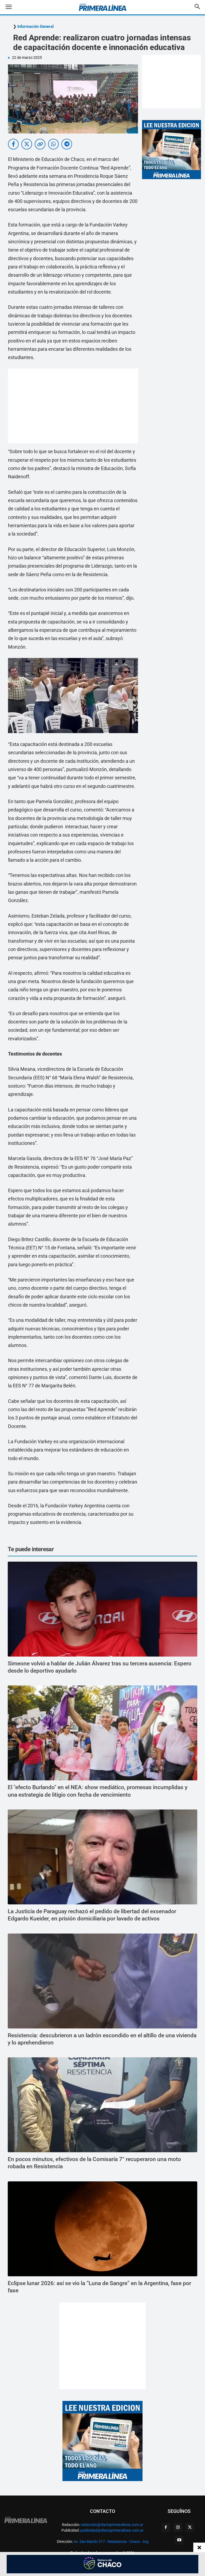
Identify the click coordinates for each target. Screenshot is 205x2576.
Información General (36, 27)
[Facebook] (166, 2528)
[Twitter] (190, 2528)
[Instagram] (178, 2528)
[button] (13, 7)
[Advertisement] (73, 406)
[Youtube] (179, 2540)
